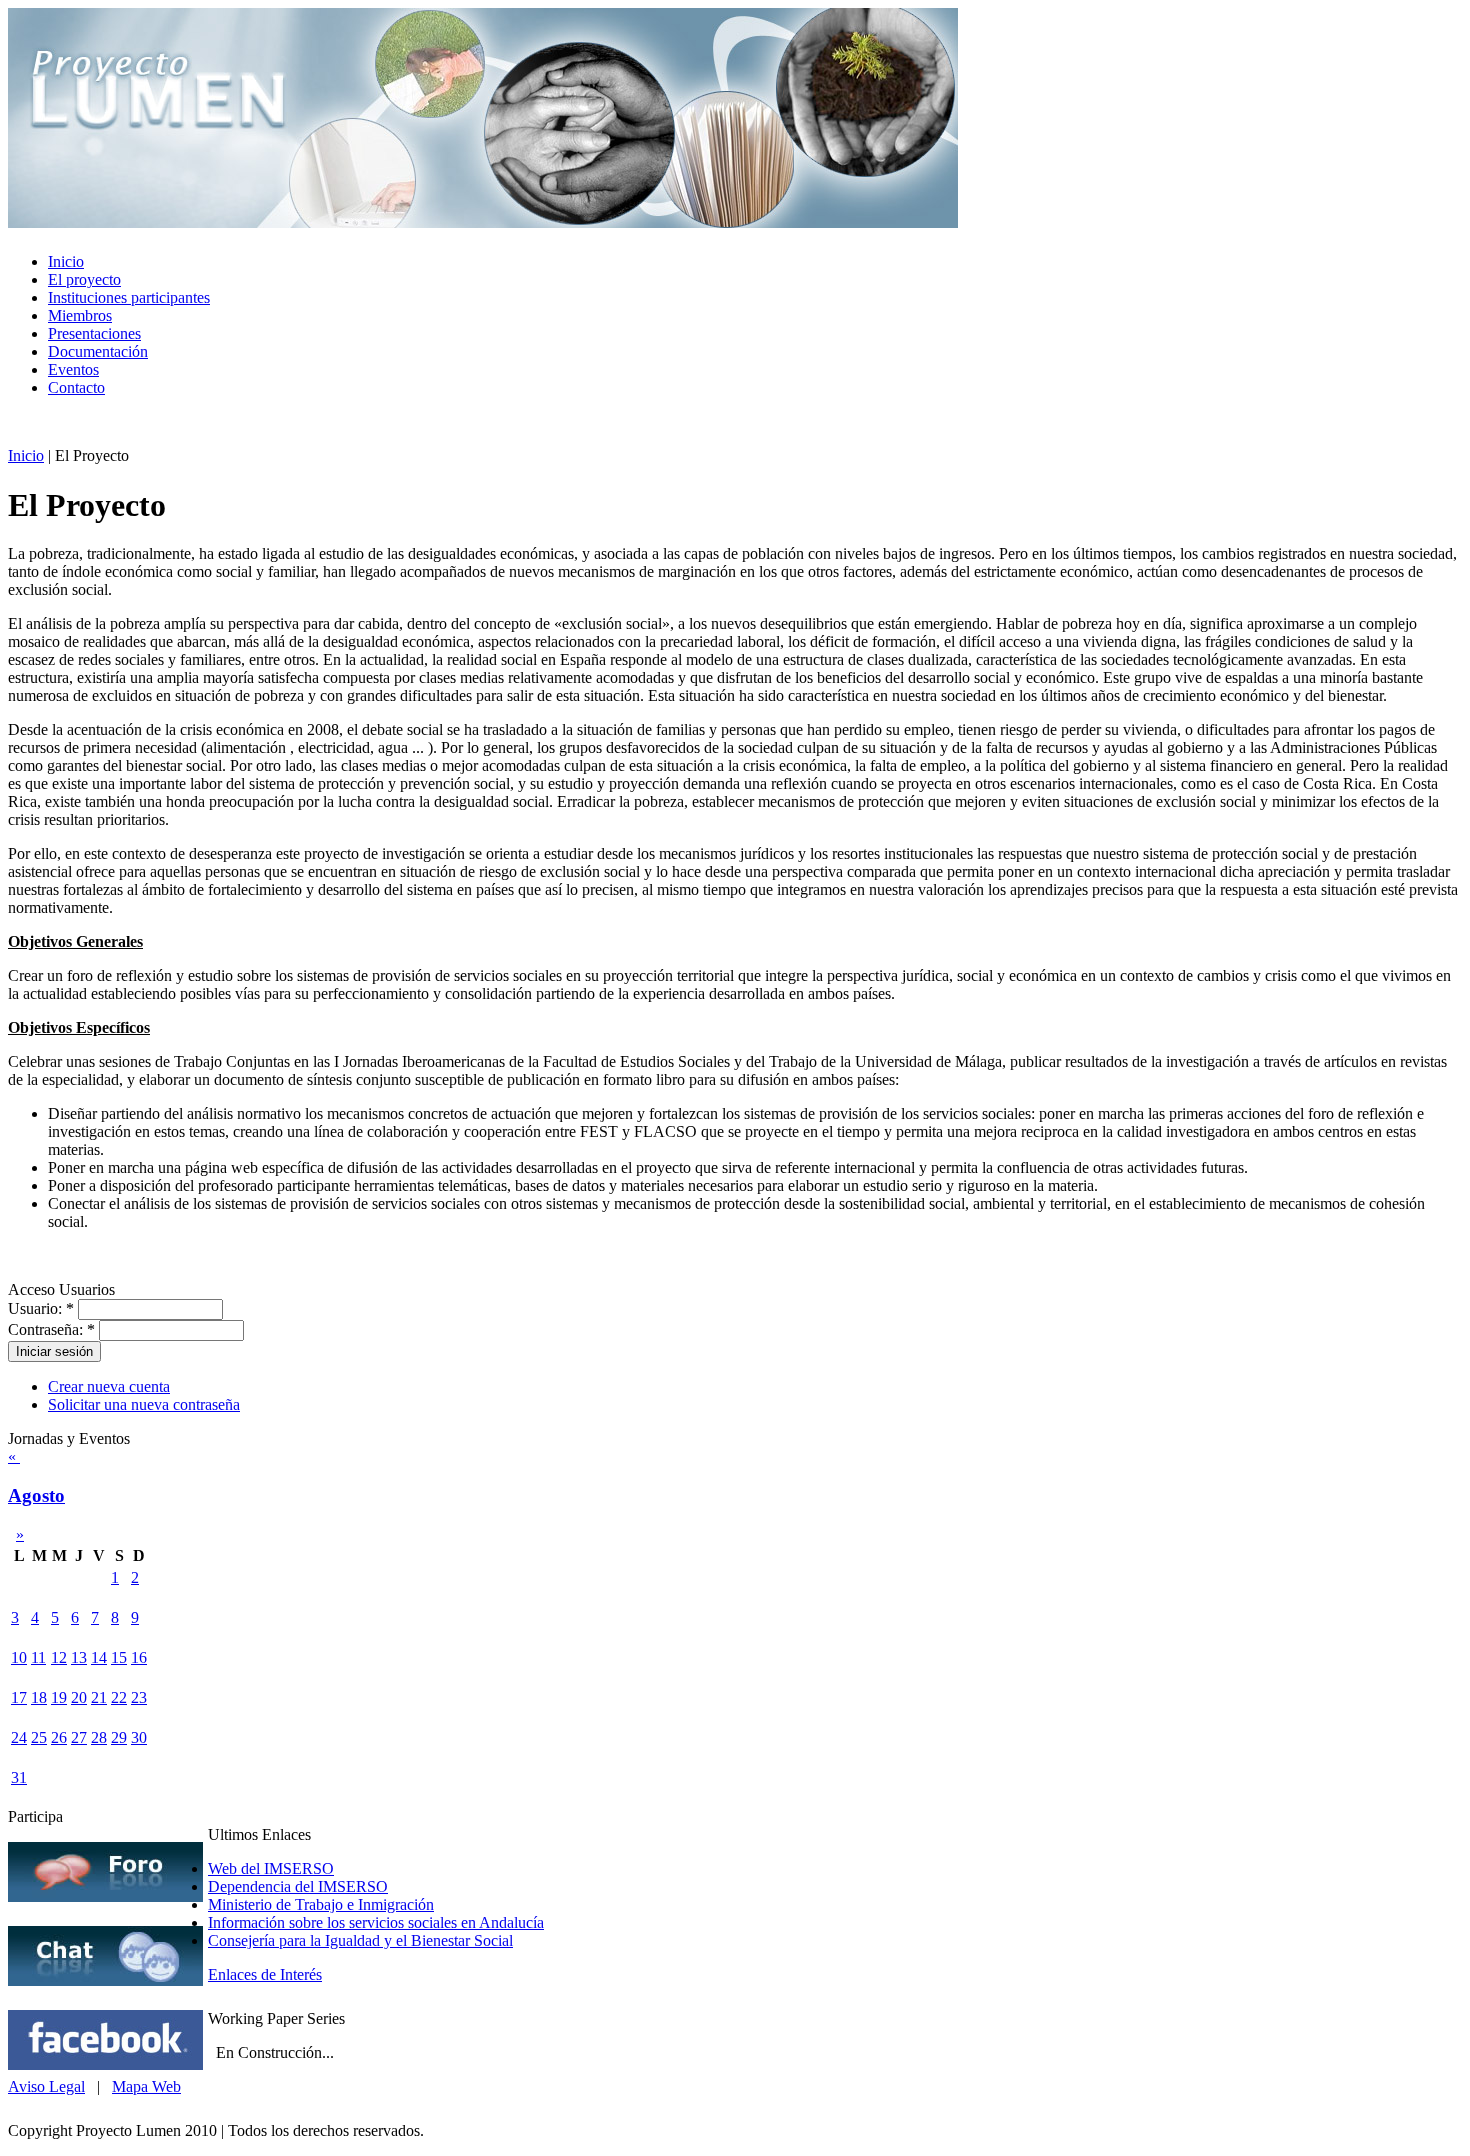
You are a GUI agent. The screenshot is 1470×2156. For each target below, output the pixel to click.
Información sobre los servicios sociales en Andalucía (376, 1922)
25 (39, 1737)
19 (59, 1697)
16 (139, 1657)
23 (139, 1697)
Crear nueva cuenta (109, 1386)
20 (79, 1697)
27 (79, 1737)
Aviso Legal (46, 2086)
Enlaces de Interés (265, 1974)
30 (139, 1737)
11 (38, 1657)
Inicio (26, 455)
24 (19, 1737)
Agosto (36, 1495)
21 (99, 1697)
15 (119, 1657)
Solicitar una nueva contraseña (144, 1404)
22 (119, 1697)
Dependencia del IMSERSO (298, 1886)
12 (59, 1657)
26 (59, 1737)
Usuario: (41, 1308)
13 (79, 1657)
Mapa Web (146, 2086)
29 (119, 1737)
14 (99, 1657)
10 (19, 1657)
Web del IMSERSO (271, 1868)
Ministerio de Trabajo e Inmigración (321, 1904)
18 (39, 1697)
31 (19, 1777)
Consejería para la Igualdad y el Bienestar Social (360, 1940)
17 (19, 1697)
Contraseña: (51, 1329)
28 (99, 1737)
